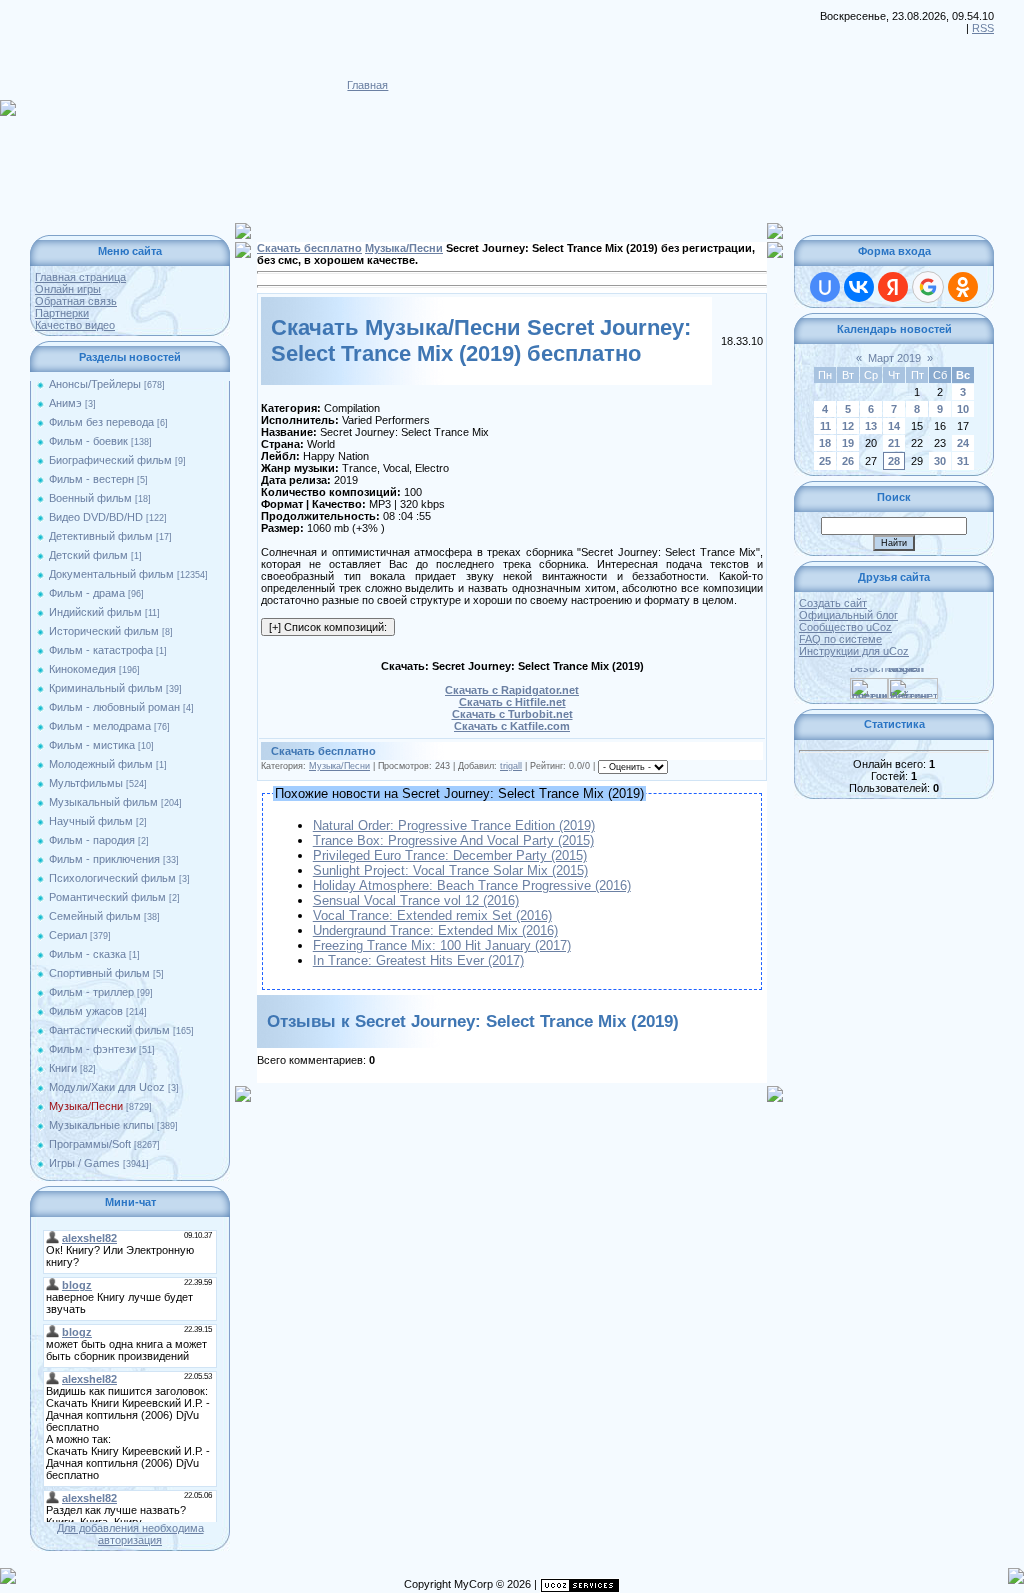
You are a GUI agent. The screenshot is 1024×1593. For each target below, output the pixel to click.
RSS (983, 28)
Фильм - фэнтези (92, 1049)
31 (963, 461)
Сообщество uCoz (845, 627)
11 (825, 426)
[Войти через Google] (928, 287)
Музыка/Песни (86, 1106)
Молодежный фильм (101, 764)
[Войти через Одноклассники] (963, 287)
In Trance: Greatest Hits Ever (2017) (418, 960)
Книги (63, 1068)
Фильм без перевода (101, 422)
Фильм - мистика (92, 745)
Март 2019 (894, 358)
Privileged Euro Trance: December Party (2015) (450, 855)
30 (940, 461)
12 (848, 426)
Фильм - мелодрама (100, 726)
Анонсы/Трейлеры (95, 384)
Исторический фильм (104, 631)
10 (963, 409)
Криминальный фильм (106, 688)
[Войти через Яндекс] (893, 287)
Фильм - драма (87, 593)
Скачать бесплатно (309, 248)
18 (825, 443)
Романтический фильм (107, 897)
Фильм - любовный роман (114, 707)
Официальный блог (848, 615)
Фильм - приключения (104, 859)
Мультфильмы (86, 783)
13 (871, 426)
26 (848, 461)
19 (848, 443)
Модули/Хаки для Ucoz (107, 1087)
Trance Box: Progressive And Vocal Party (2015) (453, 840)
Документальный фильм (111, 574)
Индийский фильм (95, 612)
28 (894, 461)
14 (894, 426)
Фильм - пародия (92, 840)
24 (963, 443)
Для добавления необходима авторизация (130, 1534)
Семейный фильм (95, 916)
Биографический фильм (110, 460)
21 (894, 443)
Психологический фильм (112, 878)
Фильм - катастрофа (101, 650)
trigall (511, 766)
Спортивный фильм (99, 973)
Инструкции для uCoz (854, 651)
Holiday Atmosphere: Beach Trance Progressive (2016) (472, 885)
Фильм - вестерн (91, 479)
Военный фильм (90, 498)
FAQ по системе (840, 639)
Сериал (68, 935)
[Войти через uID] (825, 287)
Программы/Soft (90, 1144)
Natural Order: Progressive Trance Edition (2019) (454, 825)
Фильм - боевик (88, 441)
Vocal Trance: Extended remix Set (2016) (432, 915)
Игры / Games (84, 1163)
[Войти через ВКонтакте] (859, 287)
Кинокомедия (82, 669)
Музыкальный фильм (103, 802)
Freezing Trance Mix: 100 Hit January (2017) (442, 945)
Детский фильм (88, 555)
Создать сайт (833, 603)
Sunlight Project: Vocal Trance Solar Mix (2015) (450, 870)
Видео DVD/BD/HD (96, 517)
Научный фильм (91, 821)
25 (825, 461)
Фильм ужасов (86, 1011)
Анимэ (65, 403)
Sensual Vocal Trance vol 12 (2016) (416, 900)
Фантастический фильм (109, 1030)
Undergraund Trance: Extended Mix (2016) (435, 930)
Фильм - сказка (87, 954)
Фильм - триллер (91, 992)
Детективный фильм (101, 536)
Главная (367, 85)
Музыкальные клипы (101, 1125)
